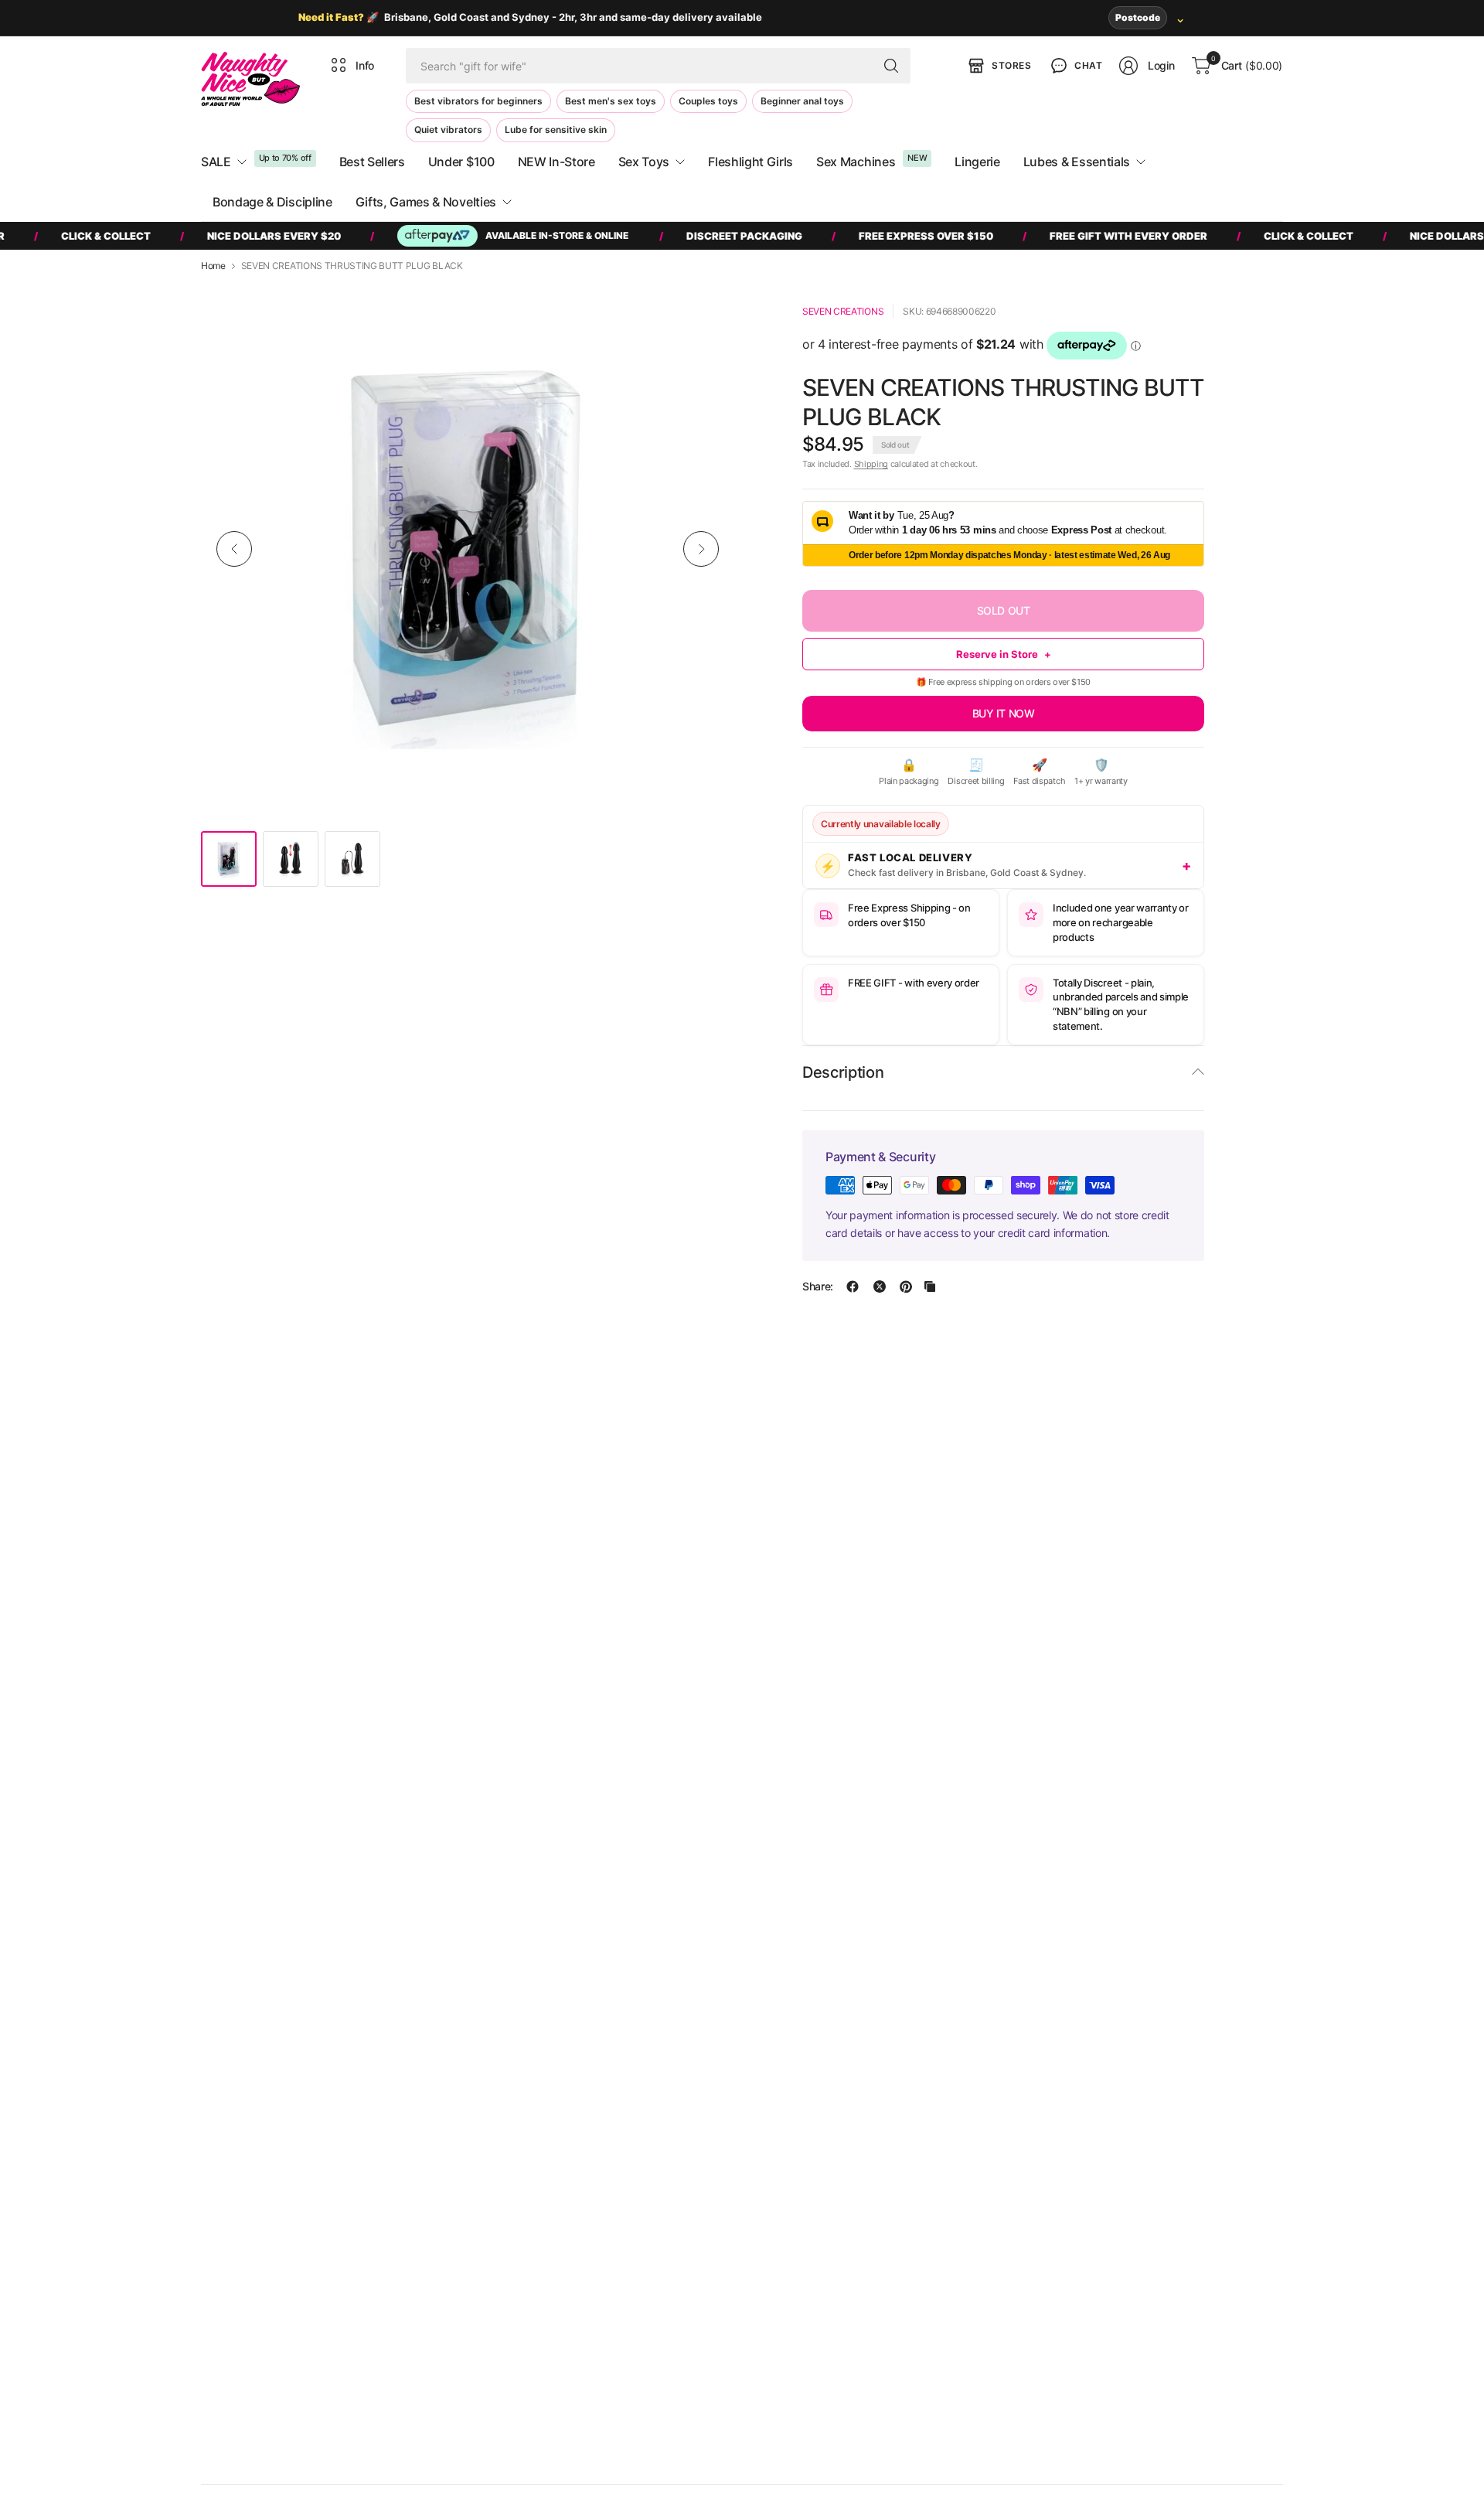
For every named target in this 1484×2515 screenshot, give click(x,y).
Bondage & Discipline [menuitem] (272, 202)
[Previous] (234, 549)
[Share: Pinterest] (906, 1286)
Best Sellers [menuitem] (372, 162)
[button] (1075, 66)
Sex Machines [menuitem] (856, 162)
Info (365, 65)
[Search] (891, 66)
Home (213, 266)
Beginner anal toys (802, 101)
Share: (818, 1286)
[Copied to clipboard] (930, 1286)
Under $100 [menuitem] (461, 162)
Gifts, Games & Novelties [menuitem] (426, 202)
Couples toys (708, 101)
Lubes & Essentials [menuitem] (1077, 162)
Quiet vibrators (448, 129)
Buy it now (1004, 713)
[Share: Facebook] (853, 1286)
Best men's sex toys (611, 101)
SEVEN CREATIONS (843, 311)
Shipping (871, 464)
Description (843, 1072)
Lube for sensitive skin (556, 129)
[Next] (701, 549)
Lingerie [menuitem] (977, 162)
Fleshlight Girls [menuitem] (751, 162)
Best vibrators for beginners (478, 101)
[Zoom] (705, 312)
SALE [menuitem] (216, 162)
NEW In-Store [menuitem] (556, 162)
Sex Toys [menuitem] (644, 162)
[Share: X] (880, 1286)
